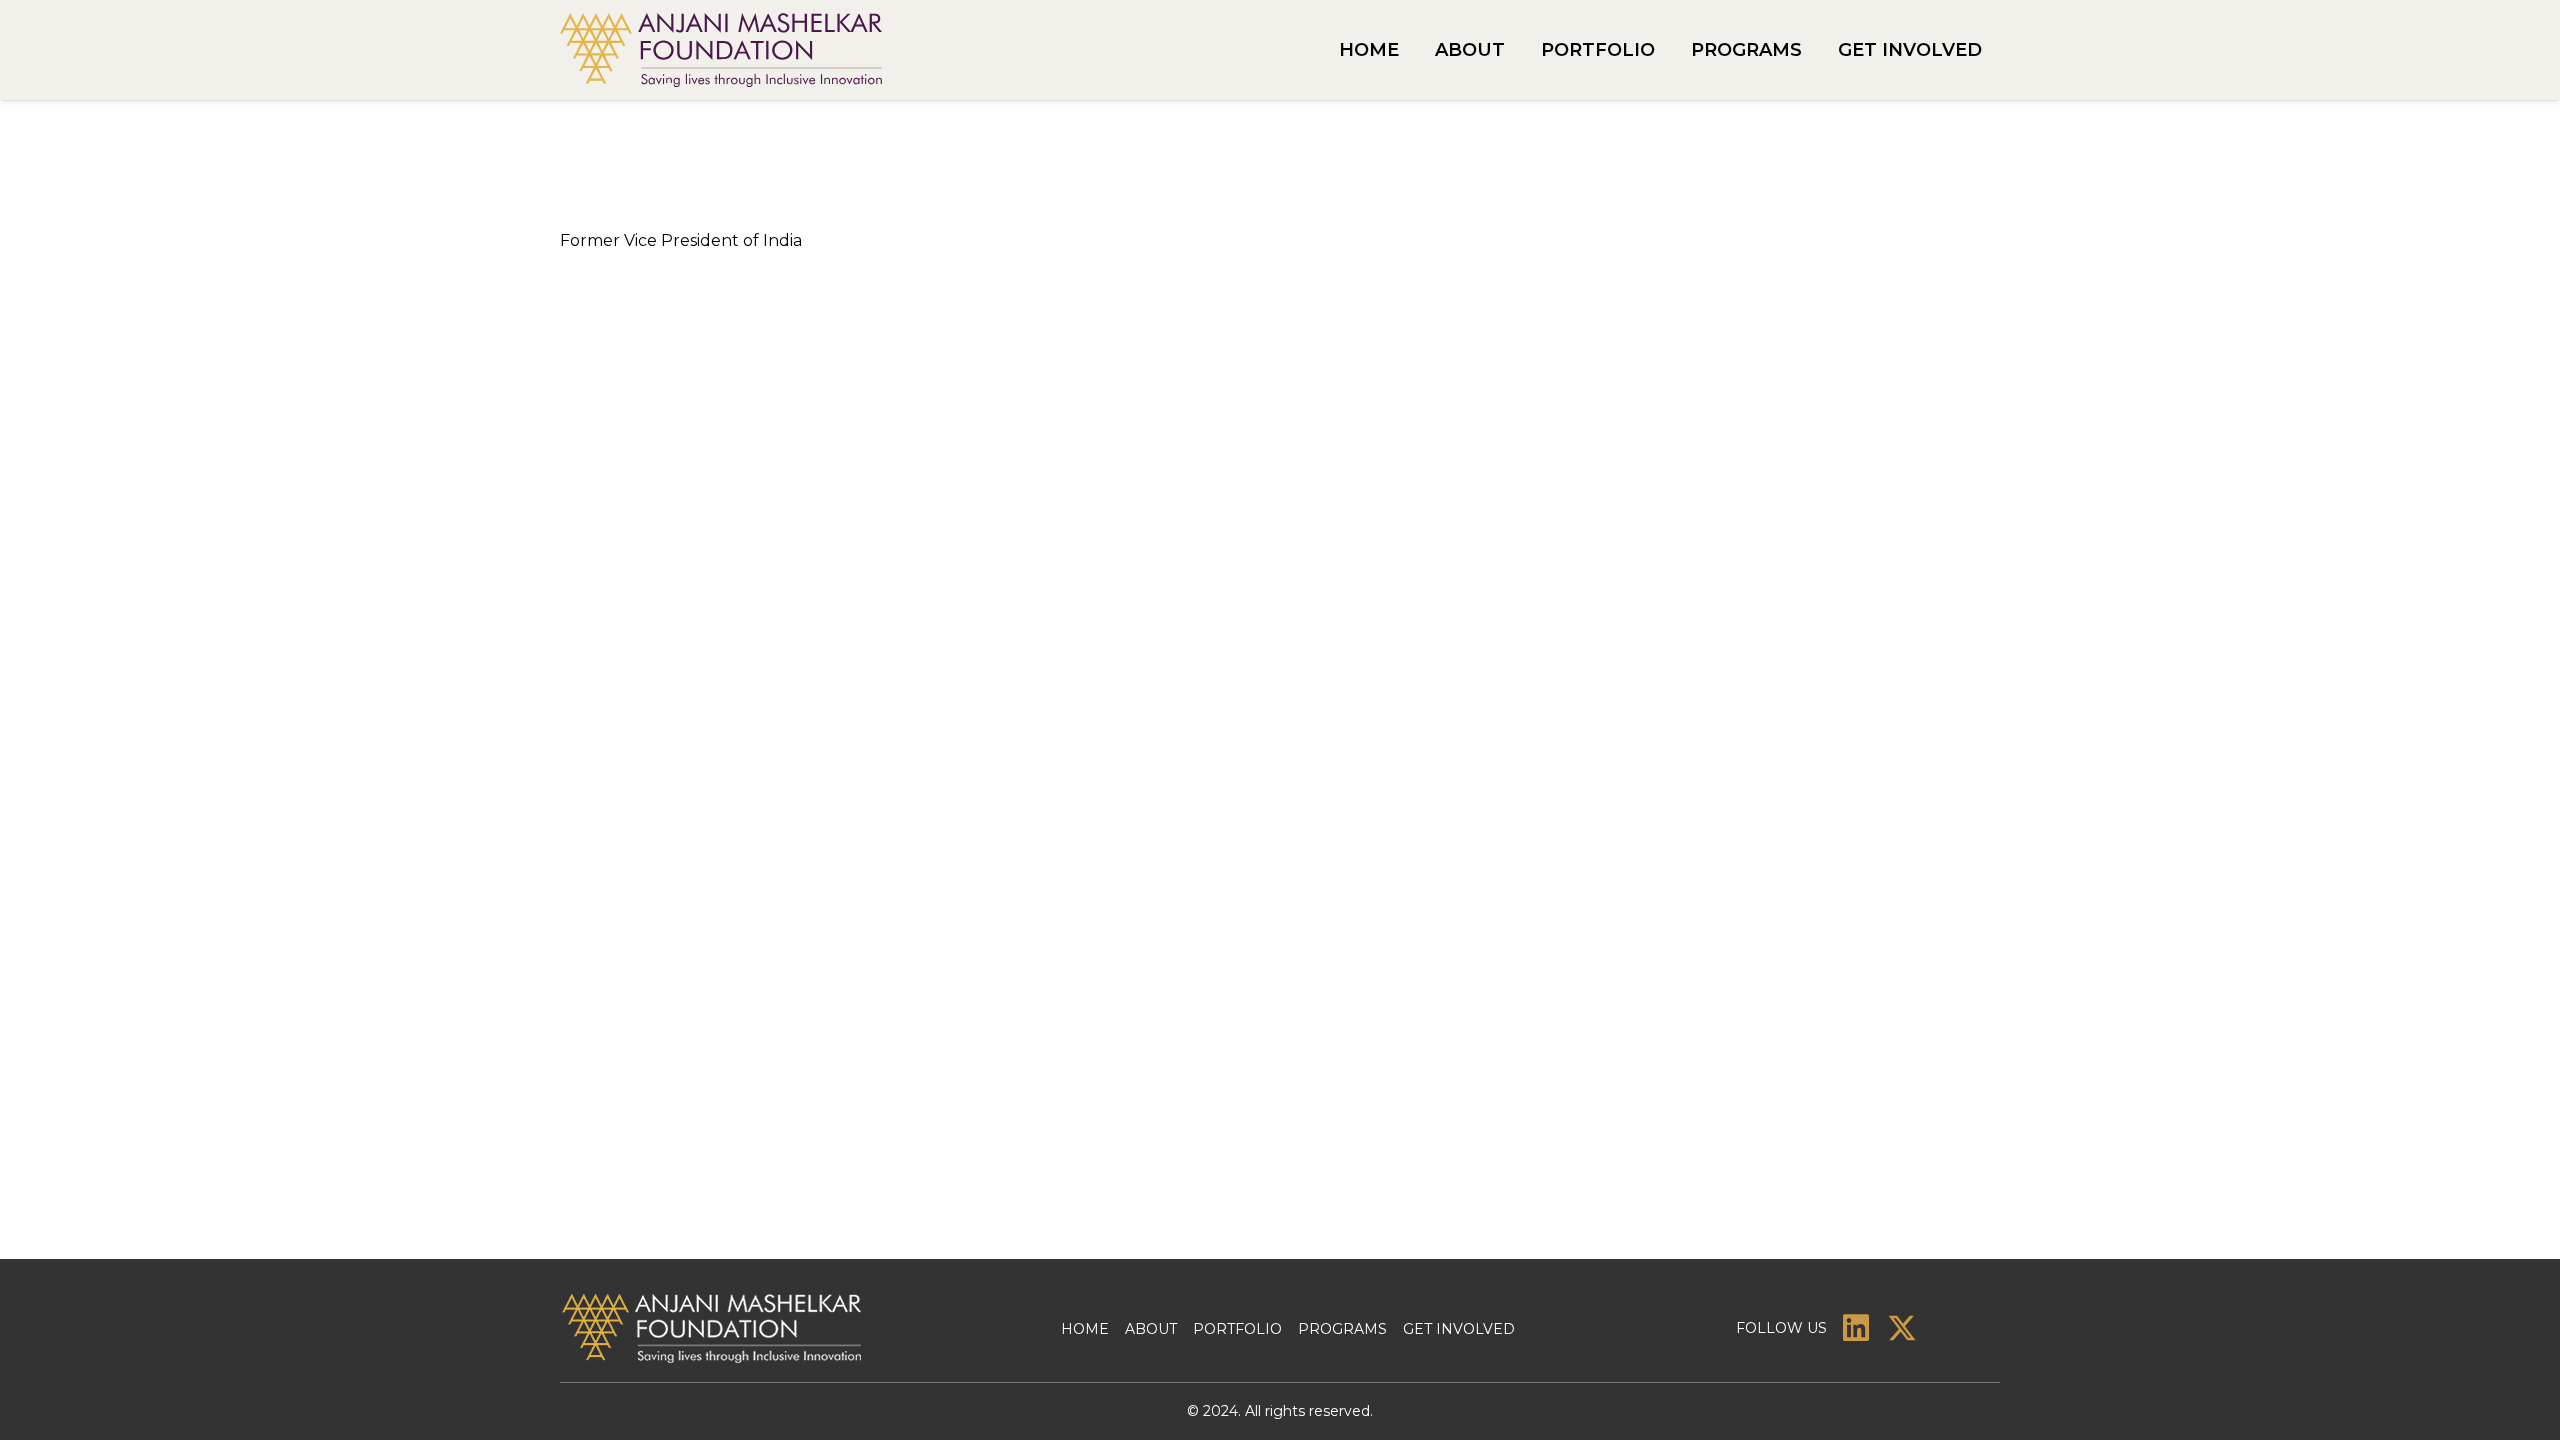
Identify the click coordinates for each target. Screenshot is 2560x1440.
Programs (1342, 1329)
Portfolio (1237, 1329)
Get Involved (1459, 1329)
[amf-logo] (721, 50)
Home (1085, 1329)
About (1151, 1329)
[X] (1902, 1328)
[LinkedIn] (1856, 1328)
